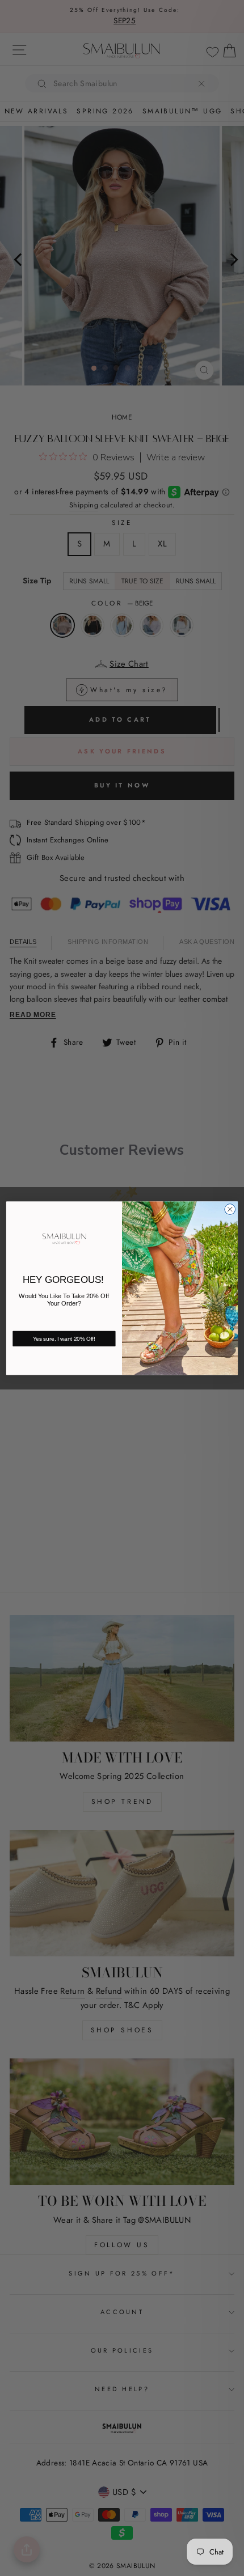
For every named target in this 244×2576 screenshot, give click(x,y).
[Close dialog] (230, 1209)
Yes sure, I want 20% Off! (64, 1339)
